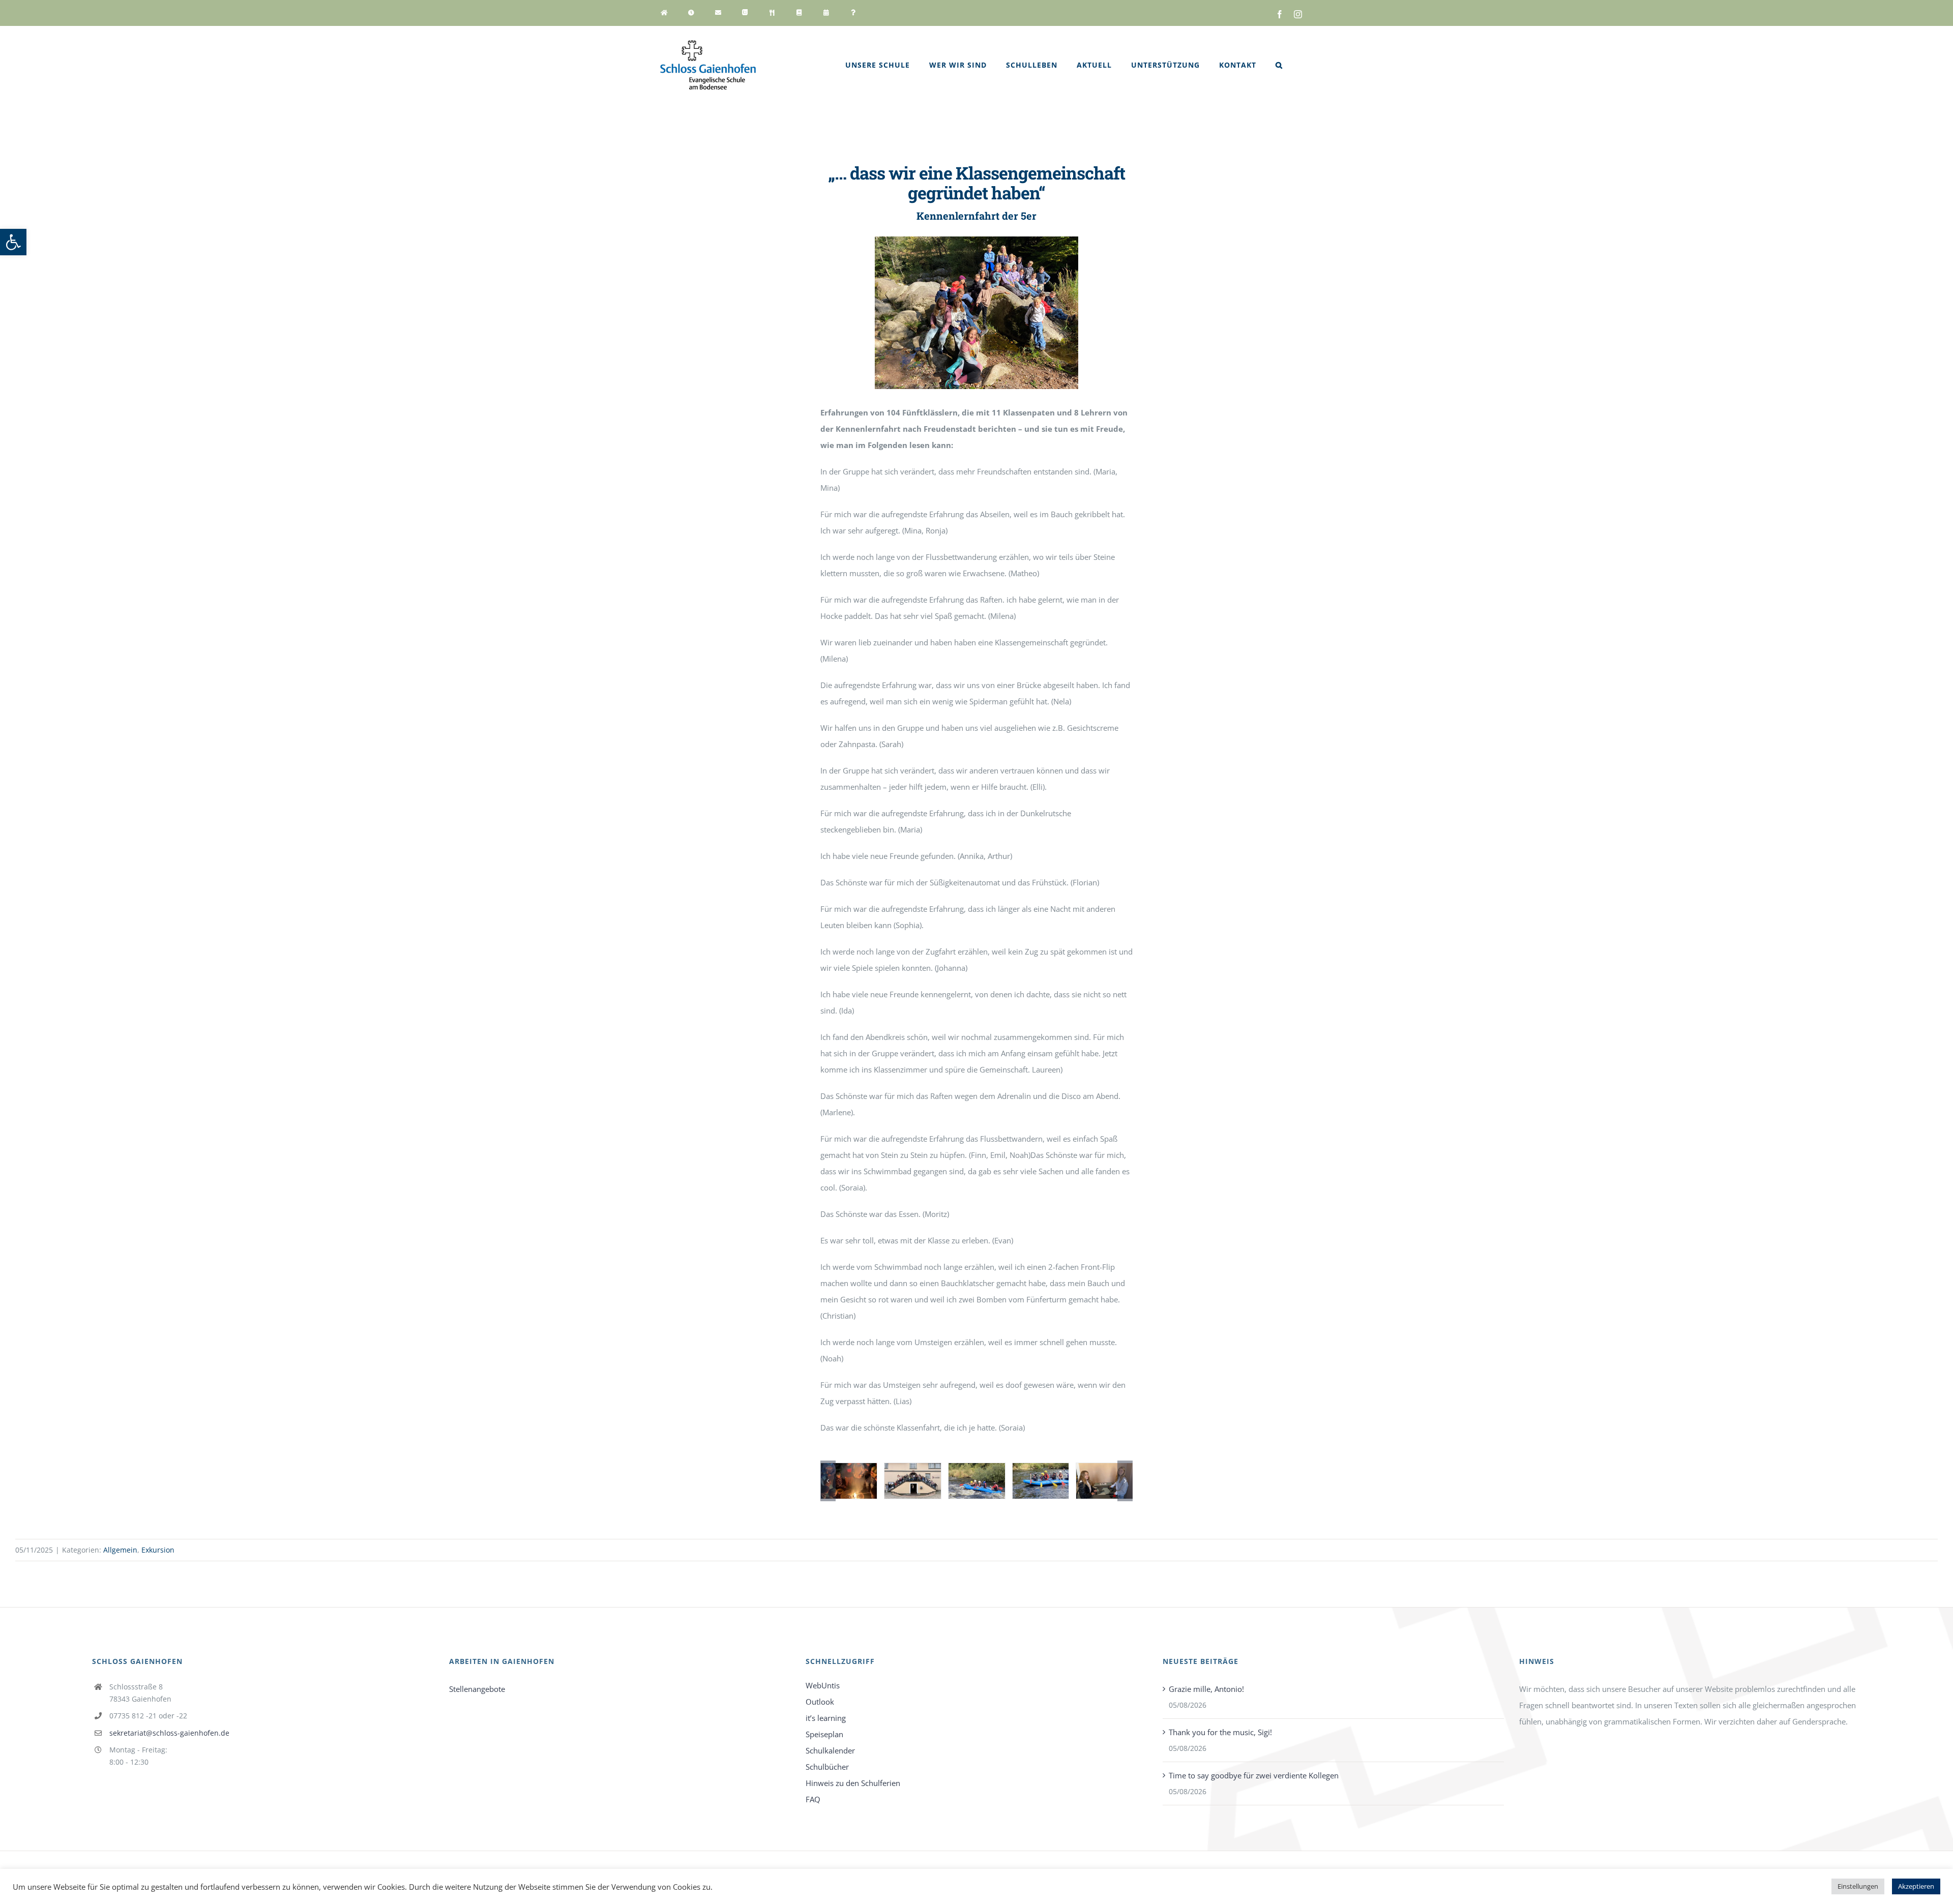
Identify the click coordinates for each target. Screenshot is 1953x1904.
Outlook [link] (820, 1702)
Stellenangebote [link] (477, 1689)
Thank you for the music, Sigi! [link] (1220, 1732)
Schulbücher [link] (827, 1767)
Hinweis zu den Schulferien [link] (853, 1783)
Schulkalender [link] (830, 1750)
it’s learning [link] (826, 1718)
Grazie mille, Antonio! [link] (1206, 1689)
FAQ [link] (813, 1799)
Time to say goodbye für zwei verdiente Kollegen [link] (1254, 1775)
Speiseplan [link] (824, 1734)
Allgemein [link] (120, 1550)
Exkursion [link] (158, 1550)
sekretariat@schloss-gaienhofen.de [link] (169, 1733)
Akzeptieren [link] (1916, 1886)
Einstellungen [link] (1858, 1886)
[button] (828, 1481)
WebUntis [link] (823, 1685)
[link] (13, 242)
